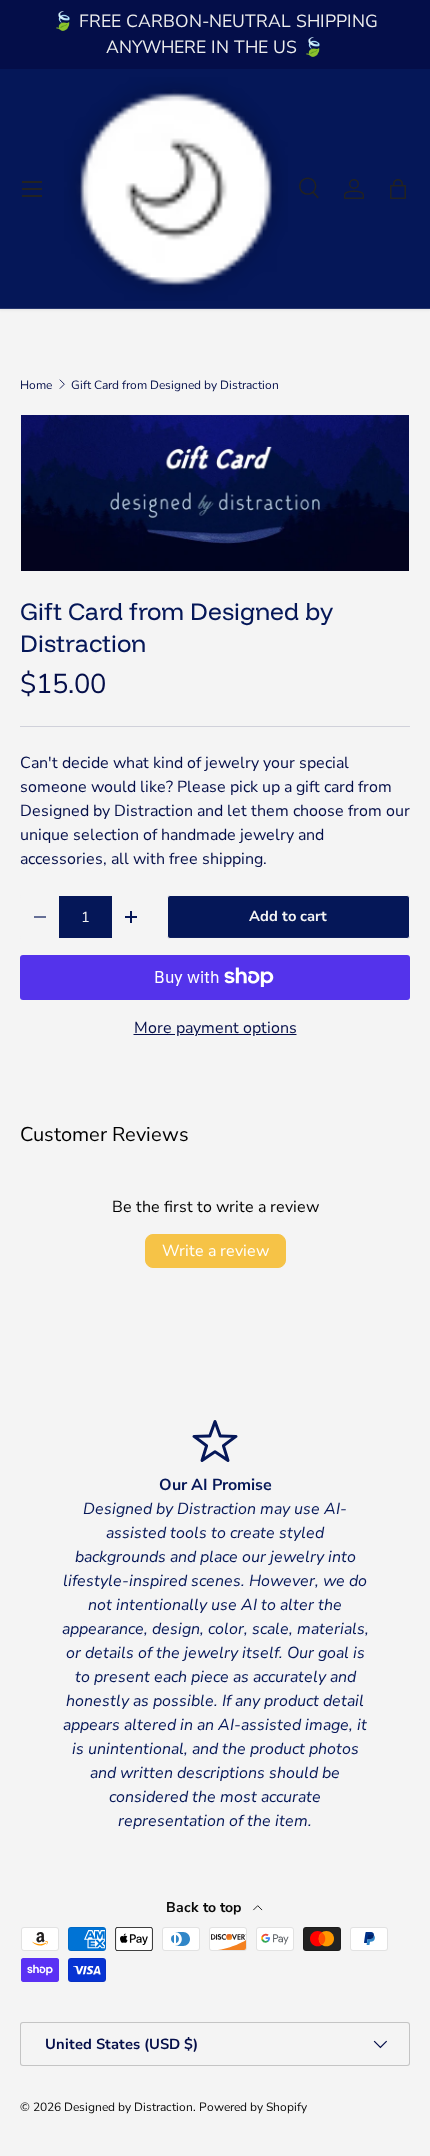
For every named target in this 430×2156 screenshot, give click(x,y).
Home (36, 385)
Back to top (205, 1907)
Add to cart (288, 916)
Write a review (215, 1251)
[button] (398, 189)
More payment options (215, 1028)
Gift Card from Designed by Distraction (175, 385)
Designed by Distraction (128, 2107)
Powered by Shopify (253, 2107)
